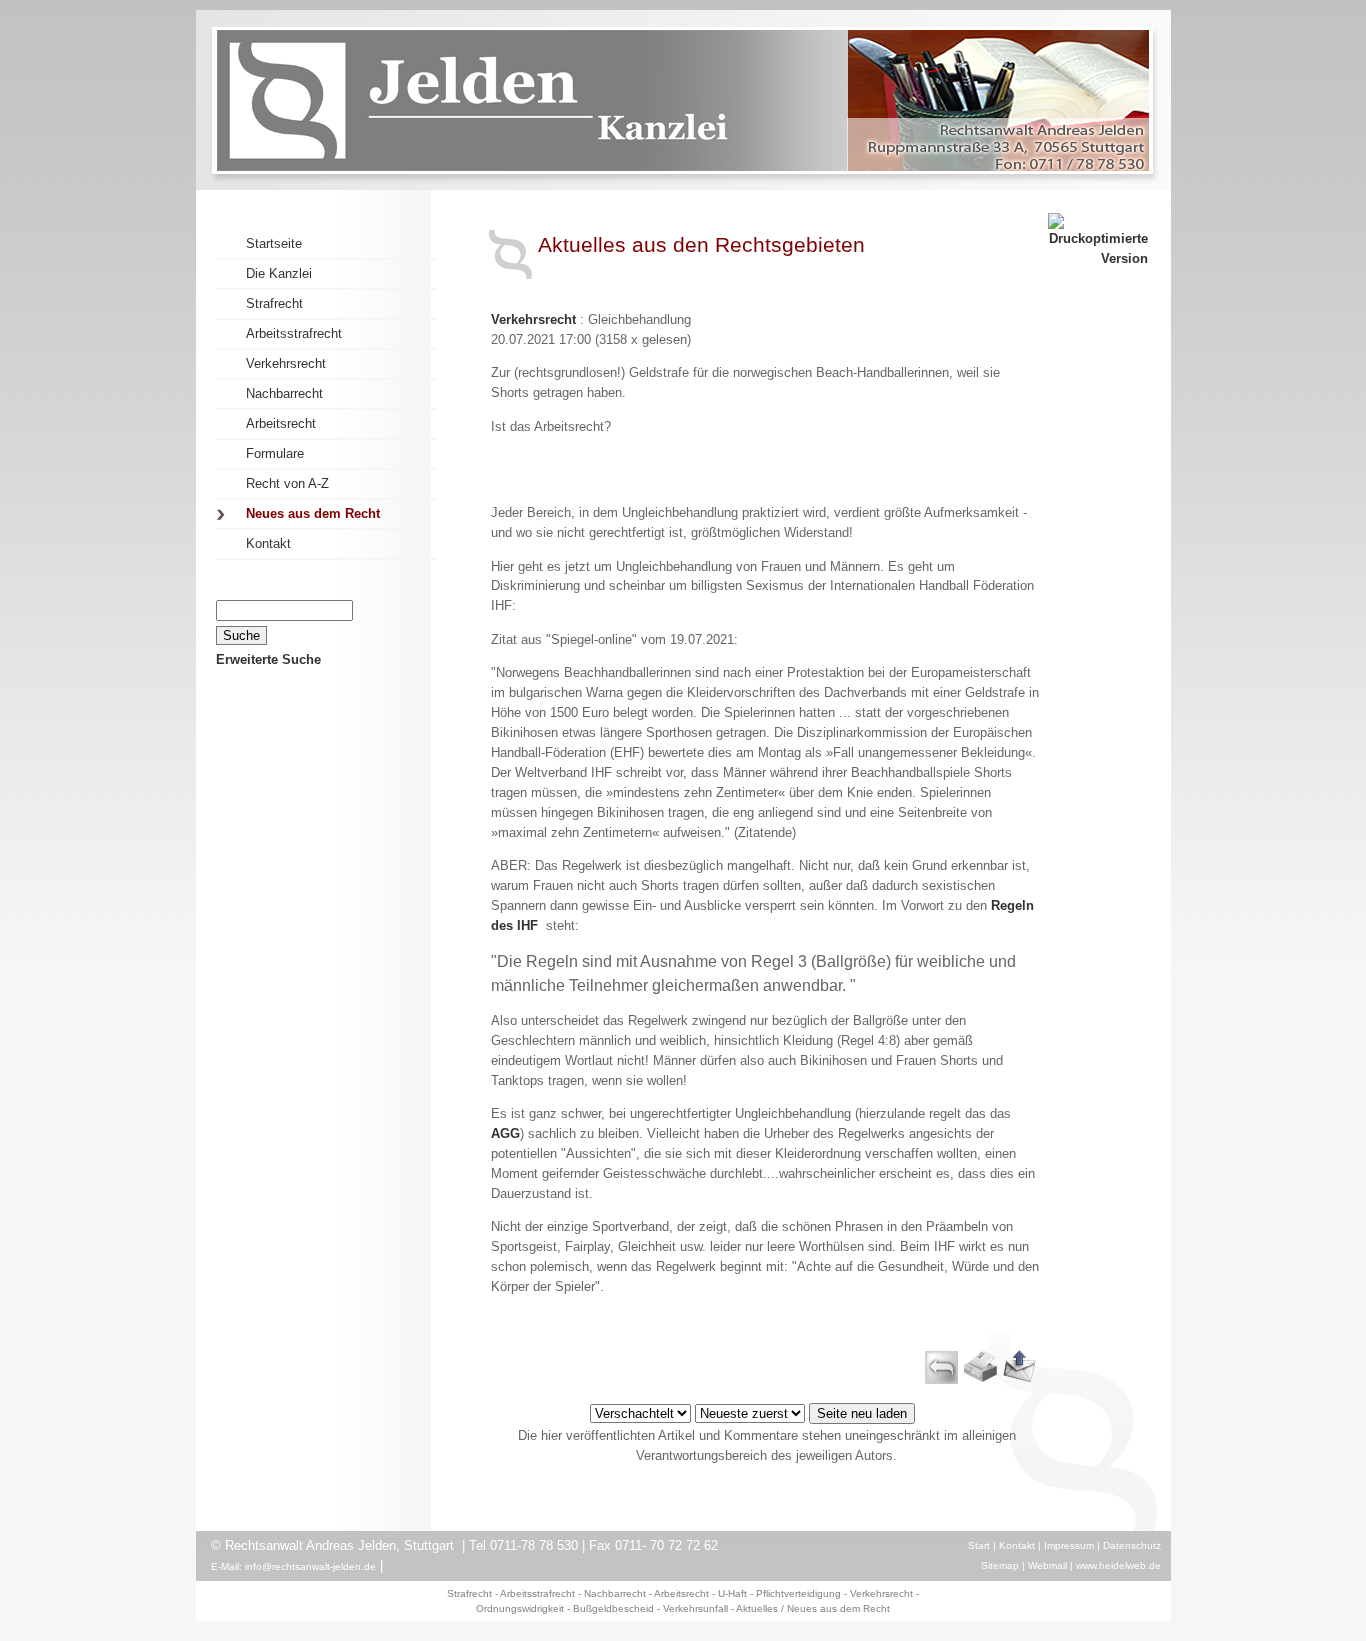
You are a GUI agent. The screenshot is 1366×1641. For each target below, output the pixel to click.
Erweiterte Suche (268, 659)
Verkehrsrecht (533, 319)
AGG (505, 1133)
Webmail (1047, 1565)
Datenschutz (1132, 1545)
